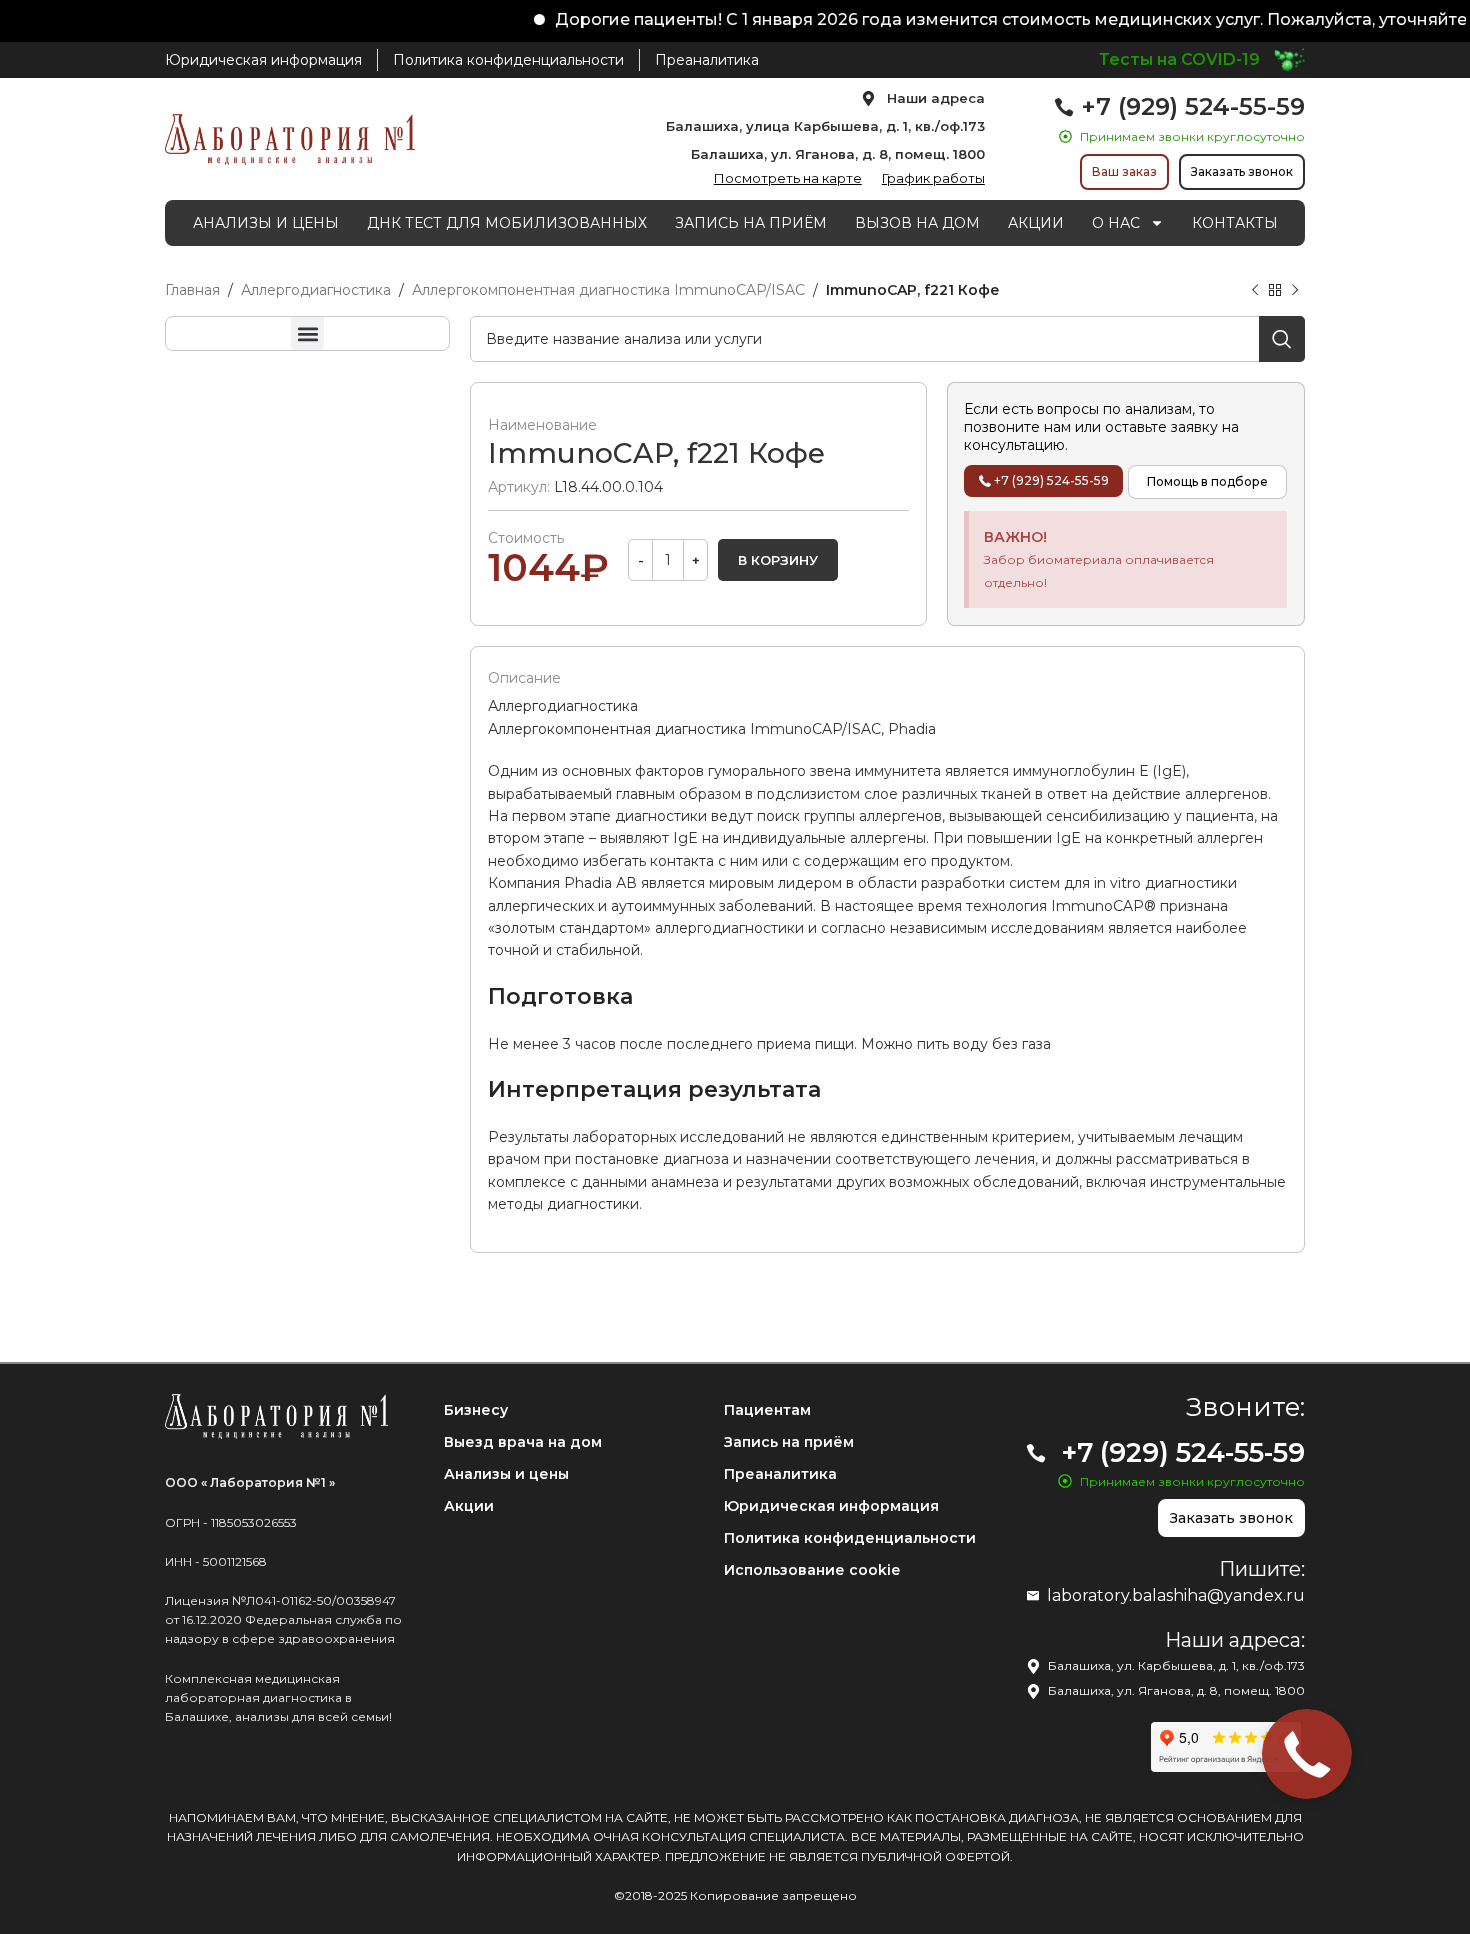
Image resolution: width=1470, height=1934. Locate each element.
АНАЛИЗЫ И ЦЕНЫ (266, 223)
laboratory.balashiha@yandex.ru (1176, 1595)
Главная (192, 290)
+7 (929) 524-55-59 (1193, 106)
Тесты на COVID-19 (1179, 59)
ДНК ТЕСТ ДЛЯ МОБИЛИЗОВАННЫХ (507, 223)
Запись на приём (789, 1442)
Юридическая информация (831, 1506)
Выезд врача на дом (523, 1442)
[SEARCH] (1282, 339)
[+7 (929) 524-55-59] (1064, 107)
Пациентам (767, 1410)
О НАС (1116, 223)
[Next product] (1295, 291)
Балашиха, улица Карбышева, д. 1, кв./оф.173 (825, 126)
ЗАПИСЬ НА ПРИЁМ (751, 223)
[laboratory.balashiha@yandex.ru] (1033, 1596)
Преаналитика (780, 1474)
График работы (933, 178)
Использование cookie (812, 1570)
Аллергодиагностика (316, 290)
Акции (469, 1506)
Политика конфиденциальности (850, 1538)
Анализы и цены (506, 1474)
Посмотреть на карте (788, 178)
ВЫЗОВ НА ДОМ (917, 223)
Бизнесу (476, 1410)
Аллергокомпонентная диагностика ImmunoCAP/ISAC (608, 290)
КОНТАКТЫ (1235, 223)
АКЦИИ (1036, 223)
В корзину (778, 560)
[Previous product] (1255, 291)
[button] (307, 333)
